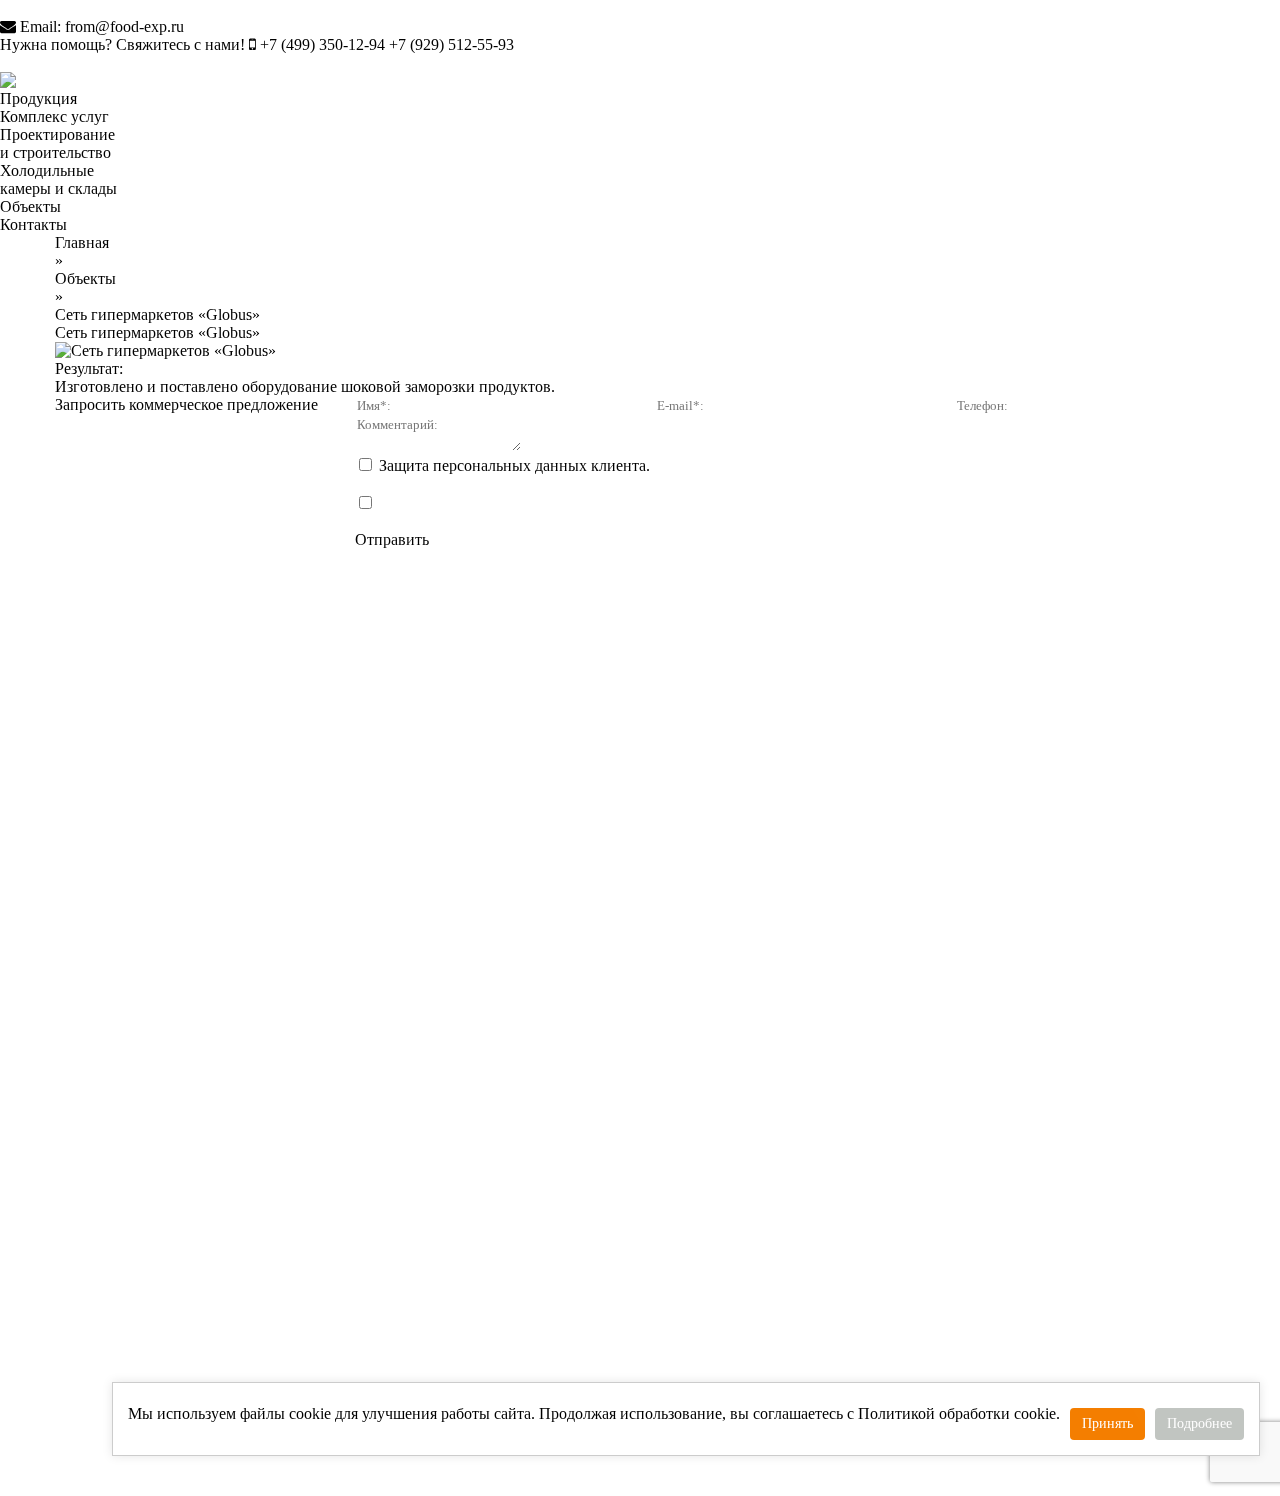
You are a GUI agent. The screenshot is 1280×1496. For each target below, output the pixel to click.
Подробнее (1199, 1423)
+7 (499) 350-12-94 (322, 44)
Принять (1107, 1423)
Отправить (392, 539)
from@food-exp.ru (124, 26)
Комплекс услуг (54, 116)
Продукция (38, 98)
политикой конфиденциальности (578, 483)
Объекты (30, 206)
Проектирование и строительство (57, 143)
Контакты (33, 224)
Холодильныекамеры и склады (58, 179)
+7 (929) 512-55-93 (451, 44)
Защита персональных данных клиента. (756, 474)
